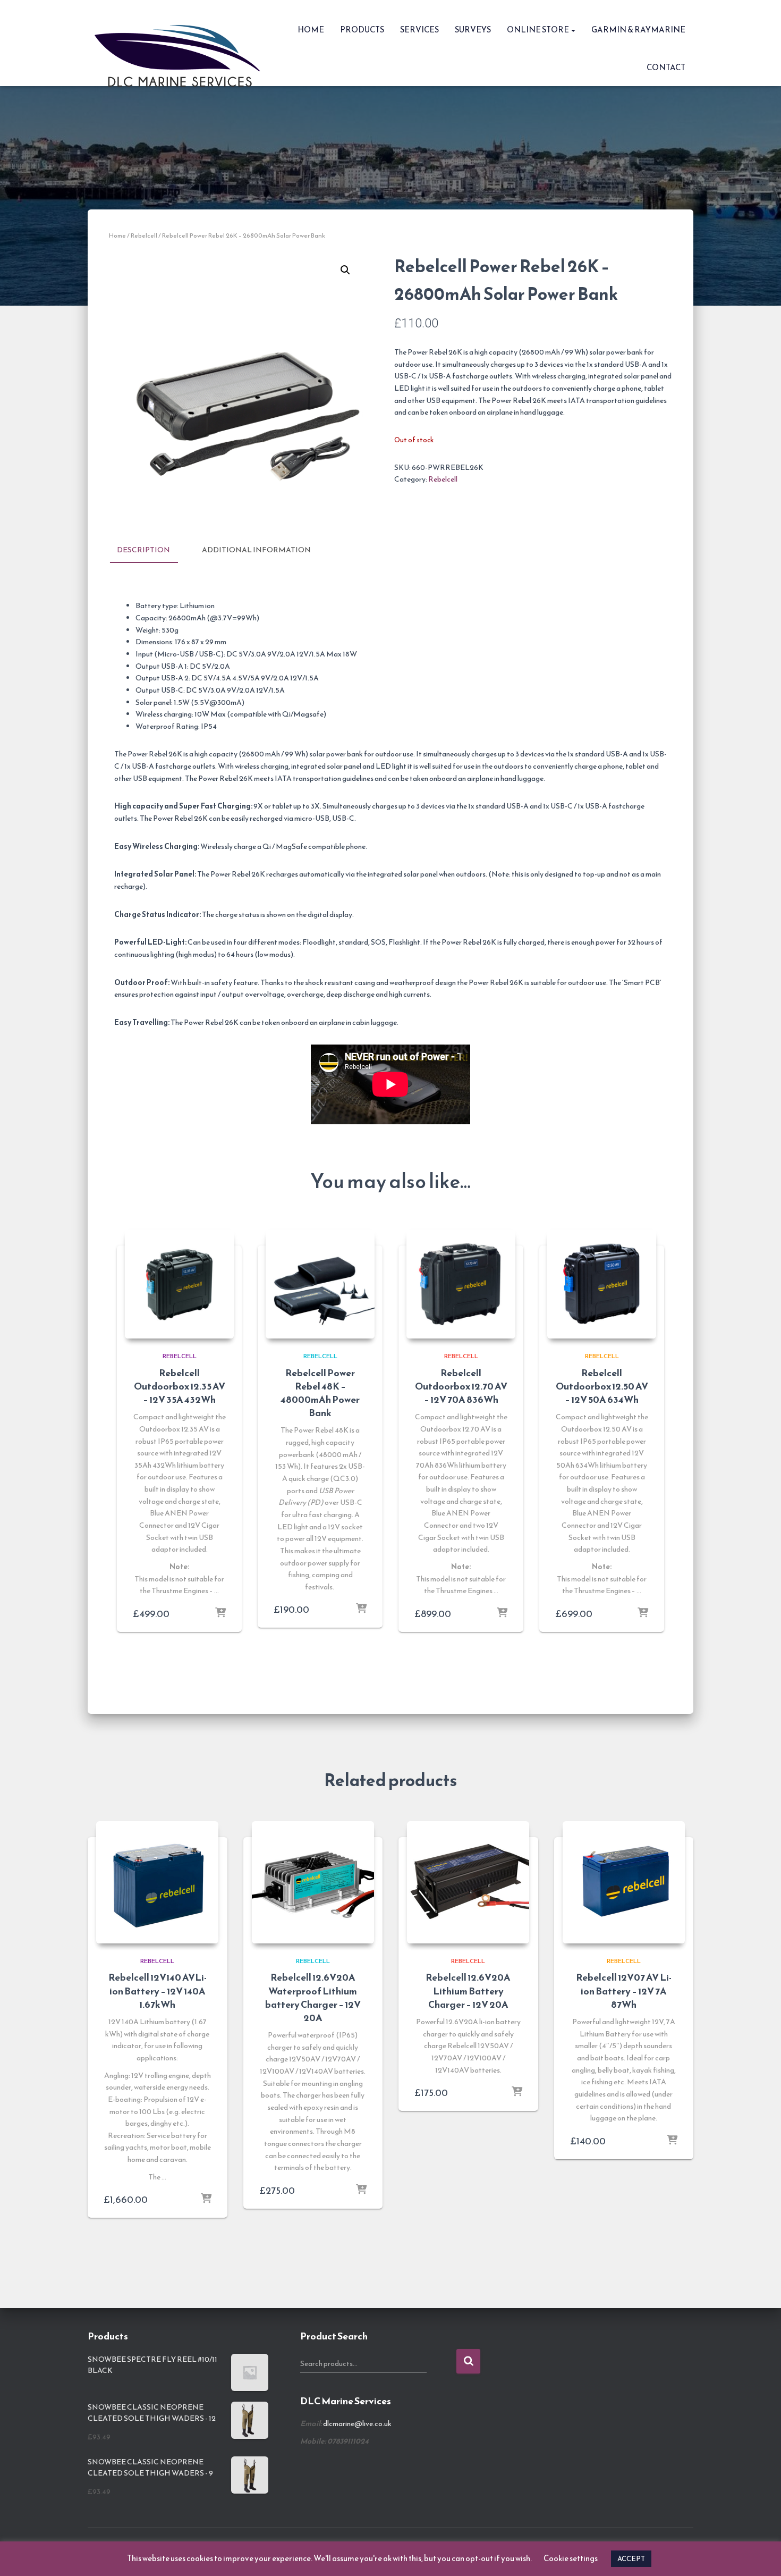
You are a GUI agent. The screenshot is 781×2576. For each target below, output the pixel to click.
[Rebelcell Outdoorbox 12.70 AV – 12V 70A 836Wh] (461, 1284)
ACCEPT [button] (631, 2559)
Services (419, 30)
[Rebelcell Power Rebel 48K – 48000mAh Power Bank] (320, 1284)
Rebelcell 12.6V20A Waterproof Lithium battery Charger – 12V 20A (313, 1997)
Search (468, 2362)
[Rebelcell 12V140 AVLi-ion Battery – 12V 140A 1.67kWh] (157, 1882)
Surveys (473, 30)
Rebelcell (144, 235)
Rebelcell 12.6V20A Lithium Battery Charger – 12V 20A (468, 1990)
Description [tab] (143, 550)
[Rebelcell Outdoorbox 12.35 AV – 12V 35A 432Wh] (179, 1284)
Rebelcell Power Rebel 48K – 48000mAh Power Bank (320, 1393)
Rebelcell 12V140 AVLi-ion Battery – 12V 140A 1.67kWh (158, 1990)
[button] (573, 30)
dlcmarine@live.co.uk (357, 2424)
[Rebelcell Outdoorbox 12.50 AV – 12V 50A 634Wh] (602, 1284)
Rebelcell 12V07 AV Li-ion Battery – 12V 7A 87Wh (624, 1990)
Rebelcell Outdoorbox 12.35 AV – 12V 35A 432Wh (180, 1386)
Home (311, 30)
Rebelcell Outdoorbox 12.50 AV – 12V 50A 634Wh (602, 1386)
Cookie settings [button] (571, 2558)
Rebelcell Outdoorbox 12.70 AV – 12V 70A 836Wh (461, 1386)
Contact (666, 67)
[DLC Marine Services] (181, 43)
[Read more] (220, 1613)
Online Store (538, 30)
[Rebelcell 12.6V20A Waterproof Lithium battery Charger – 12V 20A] (313, 1882)
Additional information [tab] (256, 550)
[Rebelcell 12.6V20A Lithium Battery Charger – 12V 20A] (468, 1882)
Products (362, 30)
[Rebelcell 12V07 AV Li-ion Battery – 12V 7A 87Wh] (624, 1882)
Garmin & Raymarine (638, 30)
